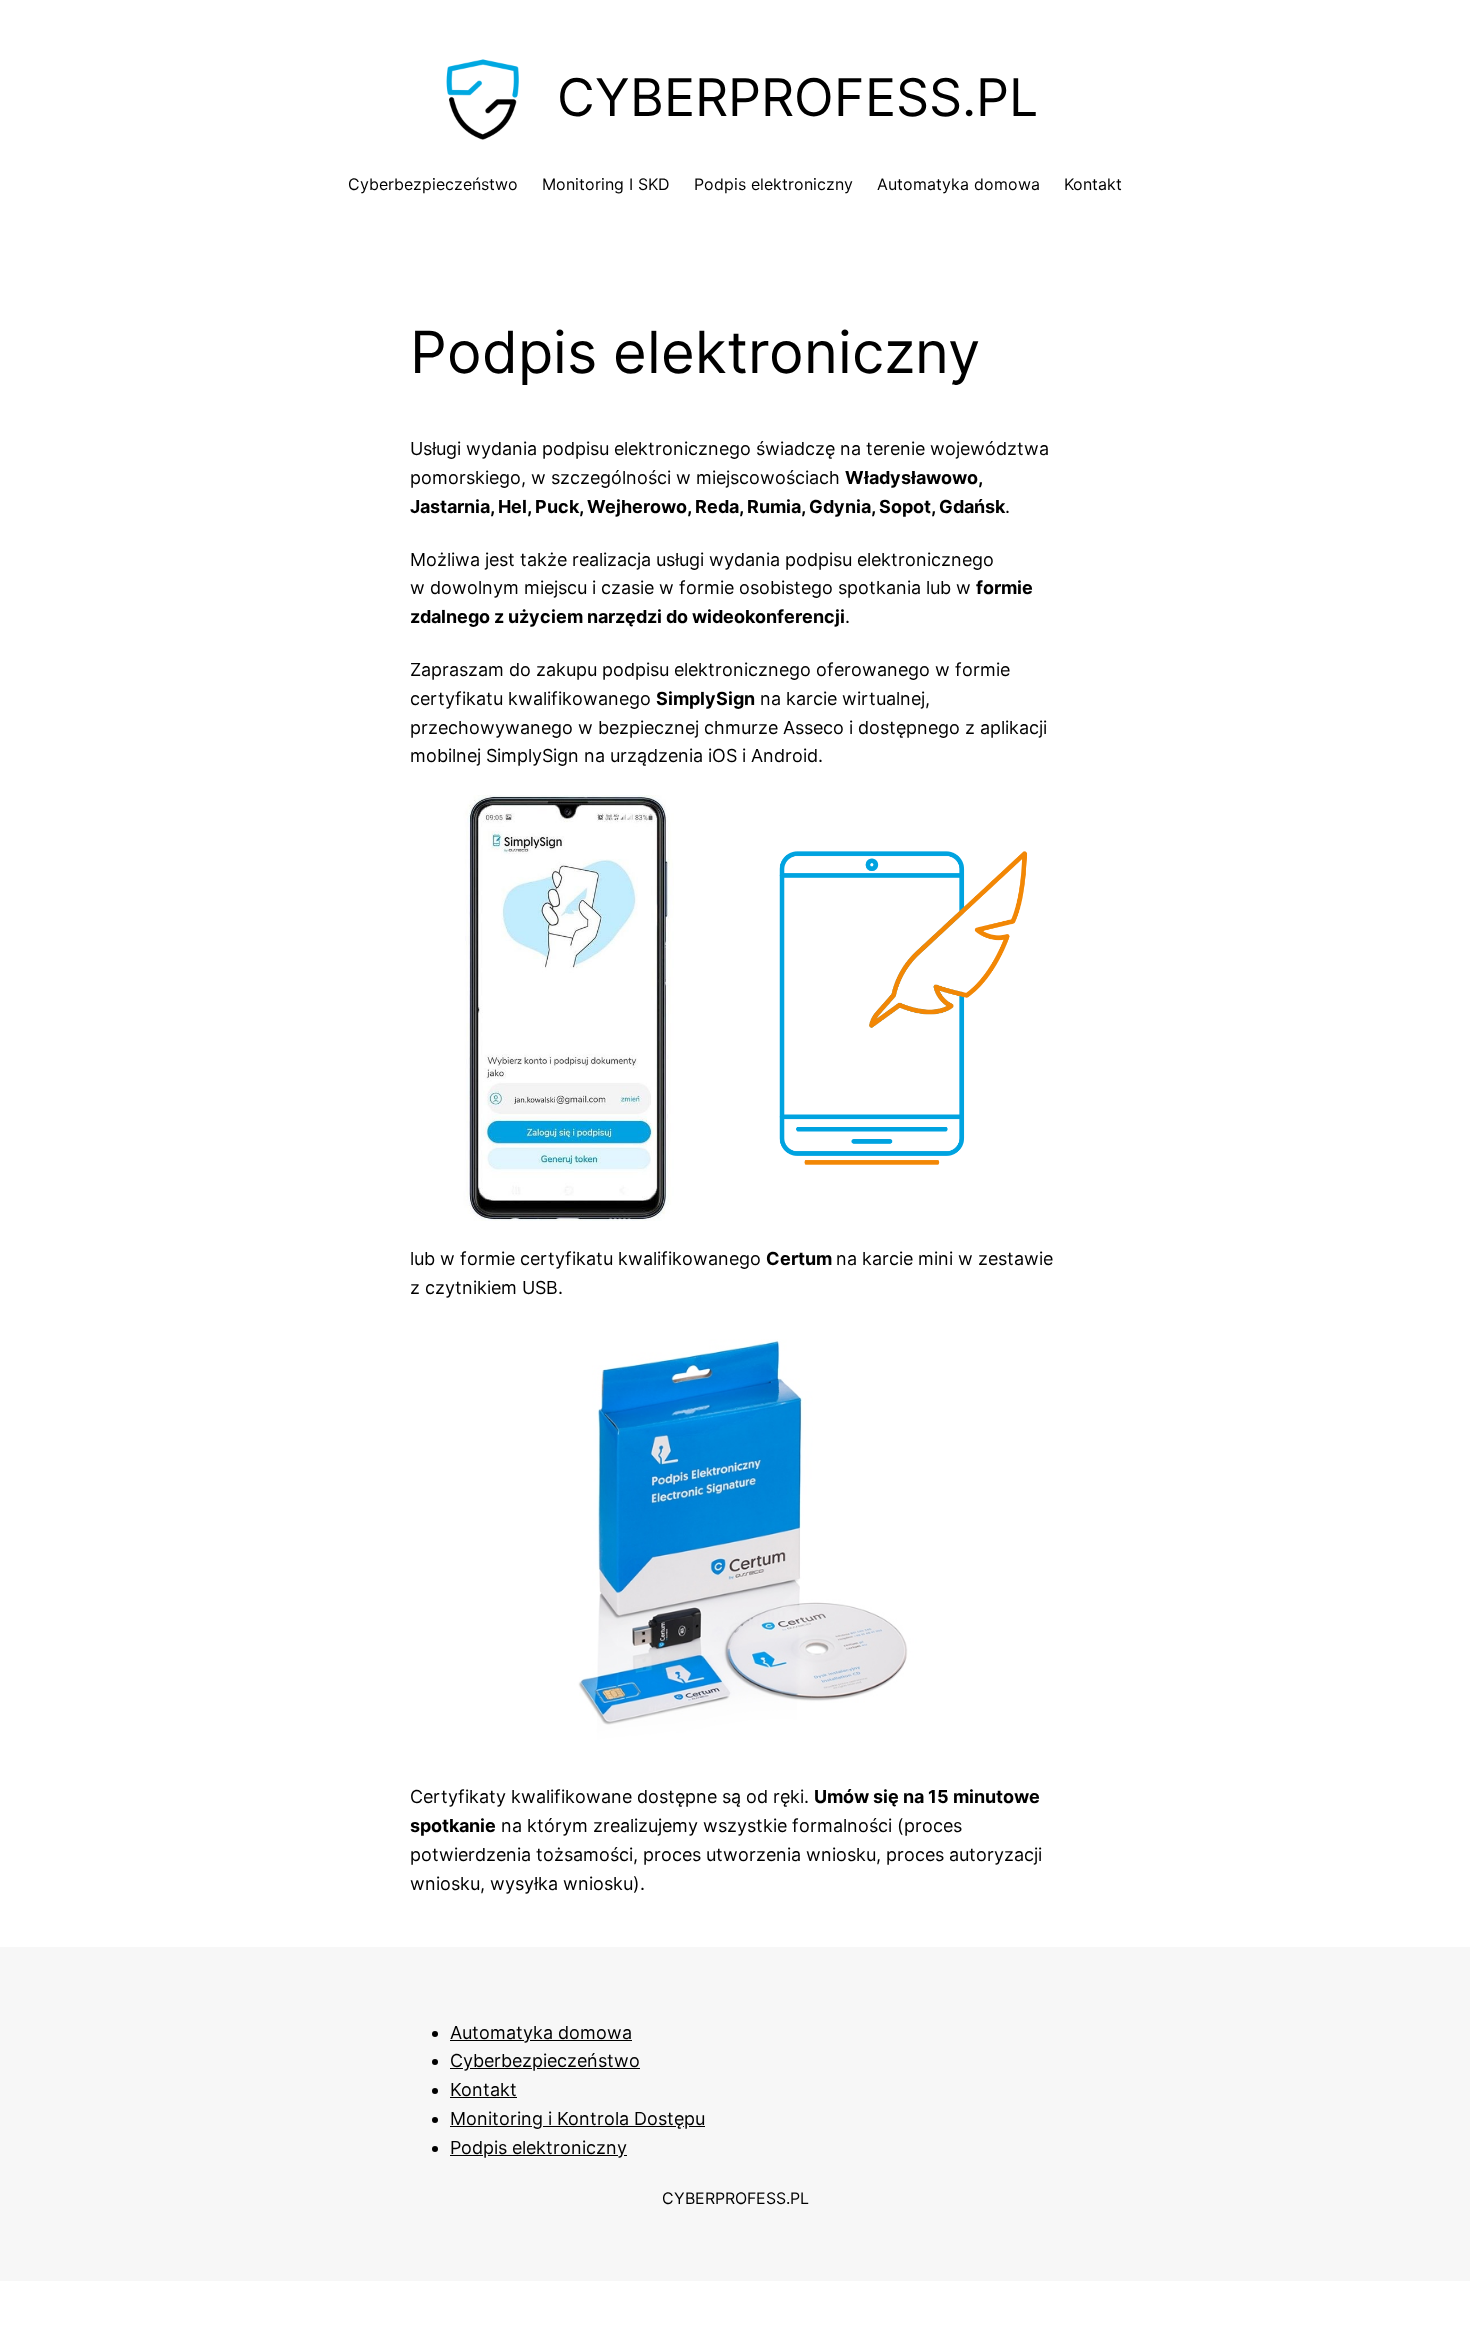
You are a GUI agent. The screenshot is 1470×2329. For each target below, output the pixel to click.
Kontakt (483, 2089)
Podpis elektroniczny (695, 352)
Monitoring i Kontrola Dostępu (577, 2118)
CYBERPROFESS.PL (735, 2198)
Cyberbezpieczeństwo (545, 2060)
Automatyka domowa (541, 2032)
